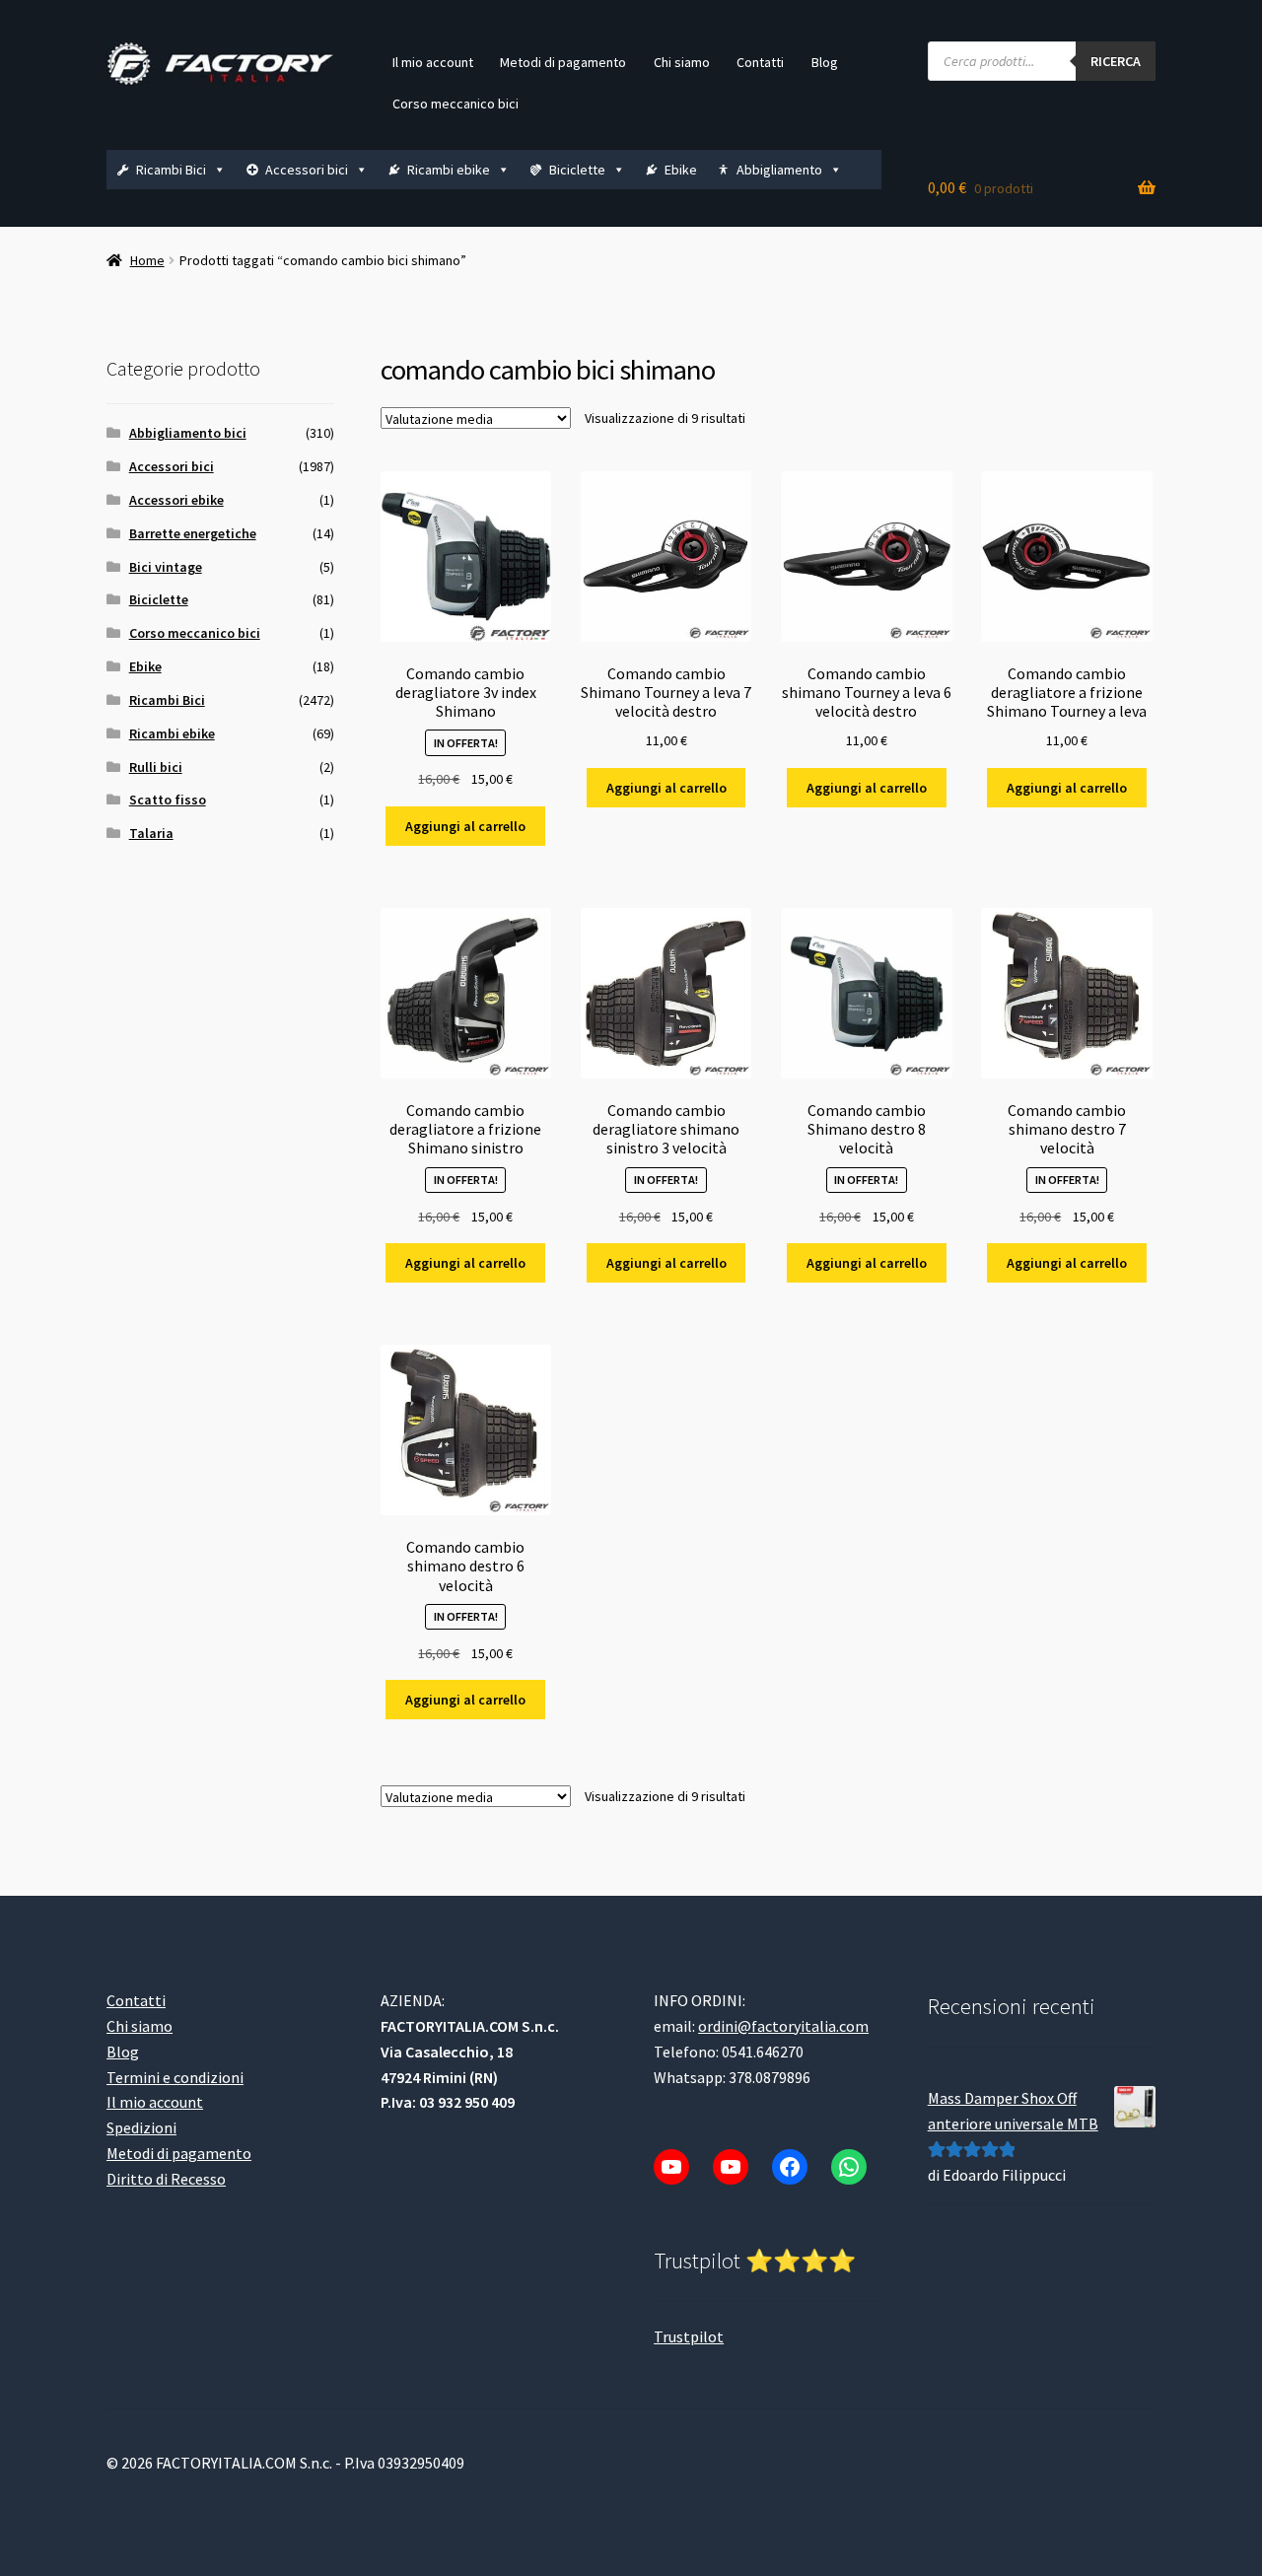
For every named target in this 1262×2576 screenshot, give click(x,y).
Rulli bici (156, 767)
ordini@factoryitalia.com (783, 2026)
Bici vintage (166, 567)
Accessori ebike (176, 500)
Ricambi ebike (449, 170)
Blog (825, 62)
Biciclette (577, 170)
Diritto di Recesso (166, 2179)
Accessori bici (307, 170)
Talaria (151, 833)
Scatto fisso (168, 800)
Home (147, 260)
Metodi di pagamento (563, 62)
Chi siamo (682, 62)
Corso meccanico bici (456, 104)
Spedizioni (141, 2127)
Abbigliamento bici (188, 433)
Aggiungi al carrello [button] (465, 826)
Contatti (760, 62)
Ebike (681, 170)
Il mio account (433, 62)
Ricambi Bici (171, 170)
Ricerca (1116, 61)
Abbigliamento (779, 170)
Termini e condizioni (175, 2077)
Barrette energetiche (193, 533)
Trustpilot (689, 2336)
